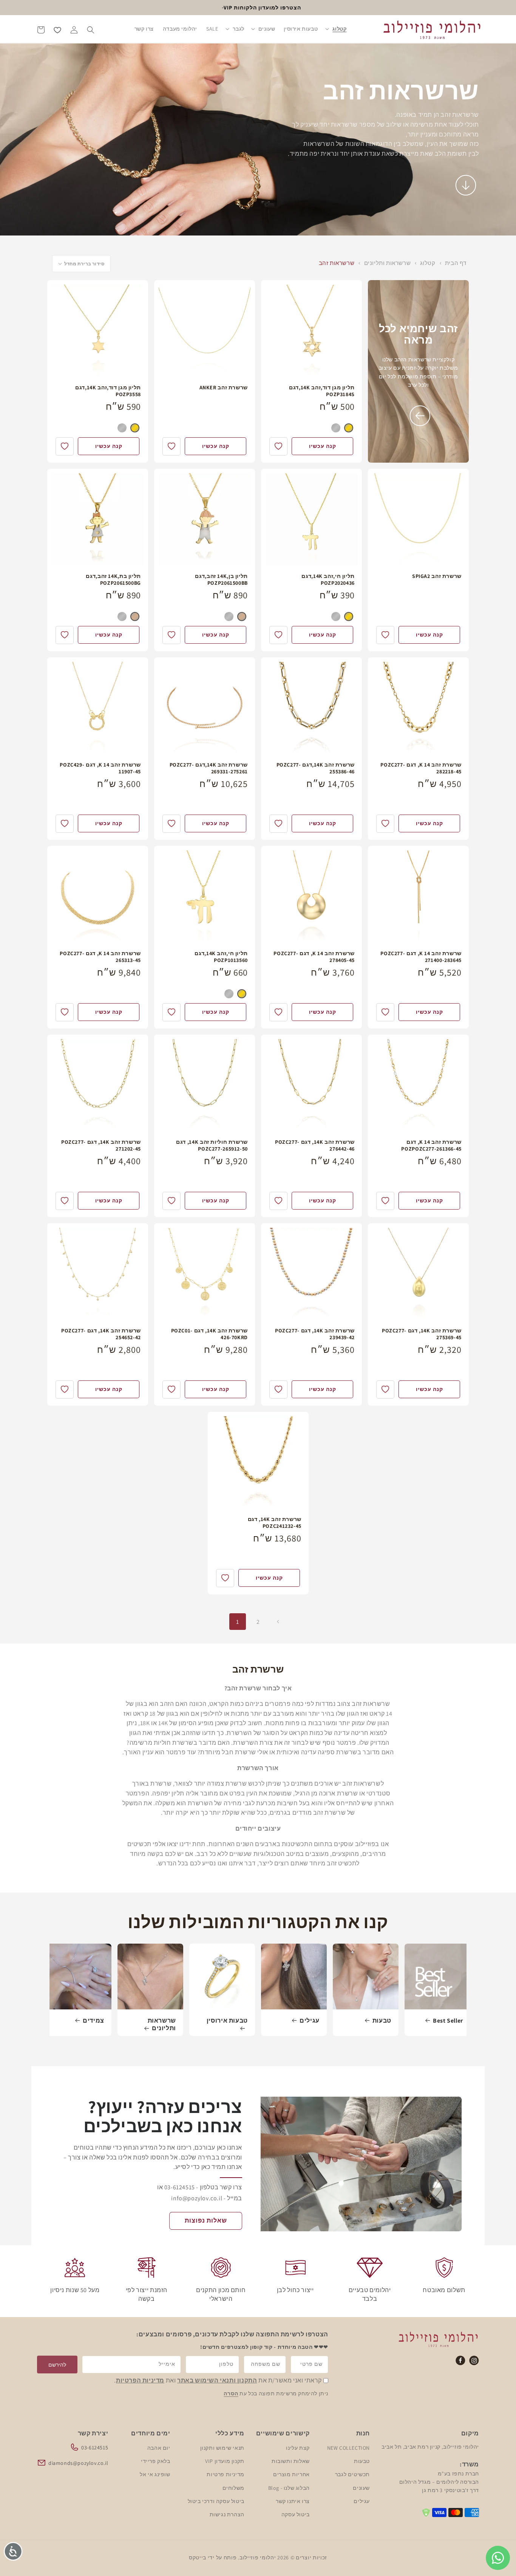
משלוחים (233, 2488)
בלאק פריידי (156, 2461)
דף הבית (456, 263)
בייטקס (198, 2557)
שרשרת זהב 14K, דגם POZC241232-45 (274, 1523)
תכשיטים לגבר (352, 2474)
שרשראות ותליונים (387, 263)
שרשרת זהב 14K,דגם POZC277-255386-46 (316, 768)
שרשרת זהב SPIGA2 (437, 576)
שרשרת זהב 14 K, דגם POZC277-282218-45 (421, 768)
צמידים (93, 2021)
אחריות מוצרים (291, 2474)
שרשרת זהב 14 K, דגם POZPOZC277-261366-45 (431, 1145)
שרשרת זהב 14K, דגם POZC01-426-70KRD (209, 1334)
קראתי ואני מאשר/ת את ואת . (218, 2381)
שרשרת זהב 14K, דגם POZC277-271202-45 (101, 1145)
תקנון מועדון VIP (225, 2461)
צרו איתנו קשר (293, 2501)
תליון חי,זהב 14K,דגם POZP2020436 (328, 579)
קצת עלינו (298, 2447)
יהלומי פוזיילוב (258, 2557)
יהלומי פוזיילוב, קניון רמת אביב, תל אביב (430, 2447)
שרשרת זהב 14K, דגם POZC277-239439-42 (315, 1334)
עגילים (310, 2021)
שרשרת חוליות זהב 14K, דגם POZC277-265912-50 (212, 1145)
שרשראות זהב (337, 263)
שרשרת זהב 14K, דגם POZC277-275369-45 (422, 1334)
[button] (336, 29)
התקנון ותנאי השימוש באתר (217, 2381)
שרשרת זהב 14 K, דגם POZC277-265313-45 (100, 957)
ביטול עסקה (296, 2514)
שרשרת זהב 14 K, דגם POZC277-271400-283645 (421, 957)
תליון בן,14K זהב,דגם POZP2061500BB (221, 579)
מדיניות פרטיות (225, 2474)
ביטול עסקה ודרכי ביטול (216, 2501)
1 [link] (238, 1622)
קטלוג (427, 263)
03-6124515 (95, 2447)
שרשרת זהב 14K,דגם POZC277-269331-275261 (209, 768)
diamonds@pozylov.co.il (78, 2463)
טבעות (382, 2021)
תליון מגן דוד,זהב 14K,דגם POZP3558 (108, 391)
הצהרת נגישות (227, 2514)
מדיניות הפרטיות (140, 2381)
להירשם (57, 2365)
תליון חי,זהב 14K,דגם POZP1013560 (221, 957)
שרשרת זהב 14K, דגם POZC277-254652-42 (101, 1334)
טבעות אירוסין (227, 2021)
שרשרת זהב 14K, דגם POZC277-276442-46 (315, 1145)
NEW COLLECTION (348, 2447)
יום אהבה (159, 2447)
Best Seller (448, 2021)
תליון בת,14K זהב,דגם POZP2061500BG (113, 579)
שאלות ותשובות (291, 2461)
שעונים (361, 2488)
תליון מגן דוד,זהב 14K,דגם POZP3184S (322, 391)
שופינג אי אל (155, 2474)
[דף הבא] (278, 1622)
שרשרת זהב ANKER (224, 387)
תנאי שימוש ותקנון (222, 2447)
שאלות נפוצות (206, 2221)
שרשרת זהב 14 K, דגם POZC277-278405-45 (314, 957)
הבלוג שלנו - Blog (289, 2488)
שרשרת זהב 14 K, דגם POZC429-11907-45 (100, 768)
